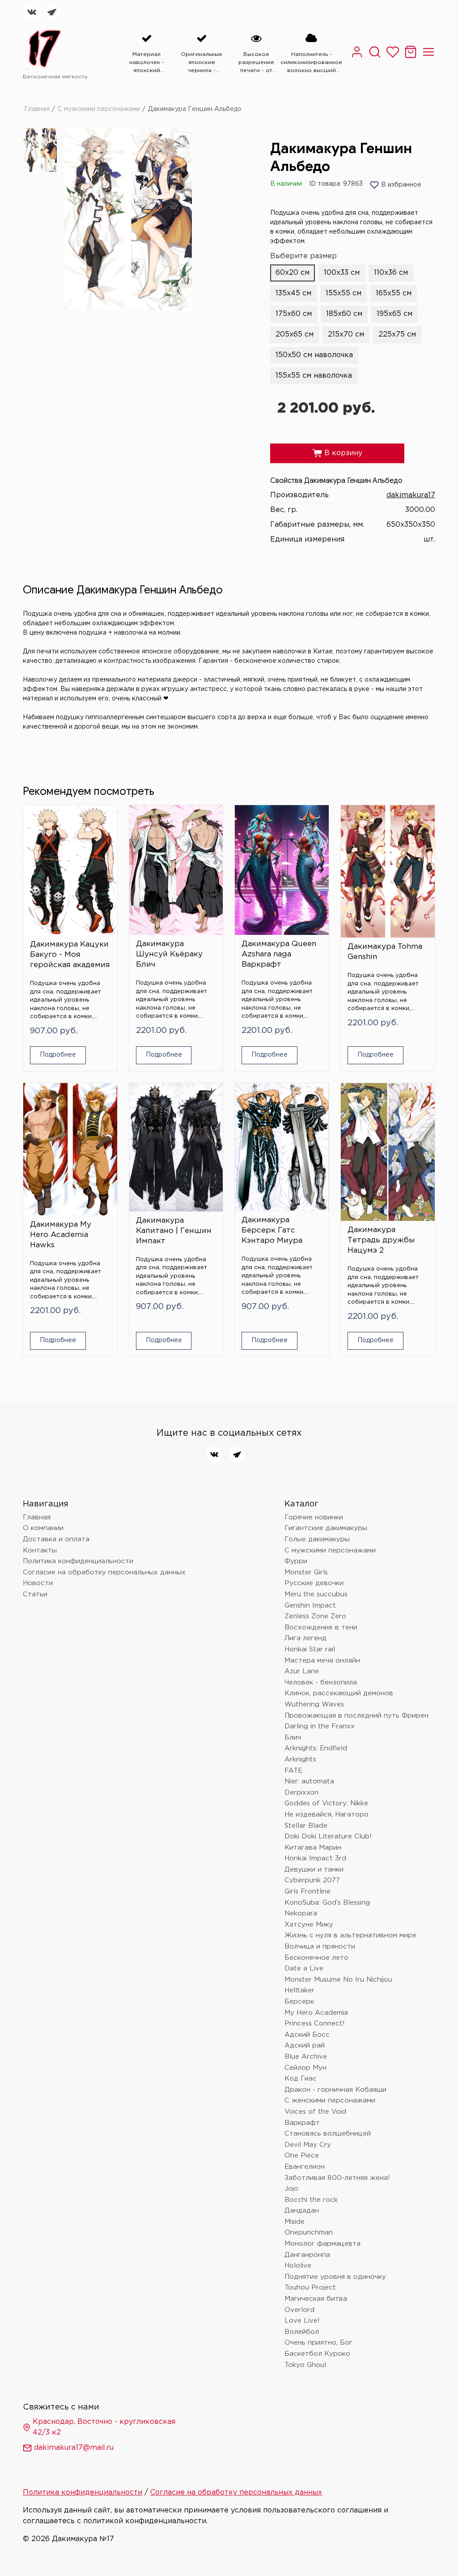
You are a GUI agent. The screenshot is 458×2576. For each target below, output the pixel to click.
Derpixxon (301, 1793)
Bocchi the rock (311, 2200)
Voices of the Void (315, 2112)
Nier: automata (309, 1781)
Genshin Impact (310, 1606)
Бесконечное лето (316, 1958)
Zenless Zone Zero (315, 1616)
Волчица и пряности (320, 1947)
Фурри (296, 1561)
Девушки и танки (314, 1870)
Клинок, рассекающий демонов (339, 1693)
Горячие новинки (314, 1517)
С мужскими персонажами (99, 109)
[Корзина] (411, 57)
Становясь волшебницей (328, 2134)
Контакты (40, 1550)
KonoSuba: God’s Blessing (327, 1903)
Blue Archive (306, 2057)
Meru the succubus (316, 1594)
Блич (293, 1738)
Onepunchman (309, 2233)
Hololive (298, 2266)
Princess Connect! (315, 2024)
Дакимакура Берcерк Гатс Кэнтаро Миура (272, 1230)
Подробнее (58, 1055)
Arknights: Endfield (316, 1748)
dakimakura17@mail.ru (74, 2448)
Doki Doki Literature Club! (328, 1836)
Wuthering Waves (314, 1704)
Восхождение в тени (321, 1627)
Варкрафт (302, 2123)
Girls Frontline (307, 1891)
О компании (43, 1528)
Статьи (35, 1594)
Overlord (299, 2310)
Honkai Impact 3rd (315, 1858)
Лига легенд (305, 1638)
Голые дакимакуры (317, 1539)
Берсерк (299, 2002)
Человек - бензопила (321, 1683)
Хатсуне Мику (309, 1925)
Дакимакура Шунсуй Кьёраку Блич (169, 954)
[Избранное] (393, 57)
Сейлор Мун (305, 2068)
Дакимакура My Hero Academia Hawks (61, 1235)
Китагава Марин (313, 1848)
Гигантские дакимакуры (326, 1528)
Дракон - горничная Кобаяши (335, 2090)
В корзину (337, 453)
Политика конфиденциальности (78, 1561)
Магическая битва (316, 2299)
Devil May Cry (308, 2145)
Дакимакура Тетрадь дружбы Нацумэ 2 (381, 1240)
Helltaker (299, 1990)
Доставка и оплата (56, 1539)
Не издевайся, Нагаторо (327, 1815)
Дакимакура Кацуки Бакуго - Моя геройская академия (70, 955)
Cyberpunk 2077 (312, 1880)
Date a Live (304, 1968)
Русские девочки (314, 1583)
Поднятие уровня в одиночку (335, 2277)
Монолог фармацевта (322, 2244)
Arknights (300, 1759)
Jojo (291, 2189)
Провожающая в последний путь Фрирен (356, 1716)
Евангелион (305, 2167)
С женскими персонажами (330, 2100)
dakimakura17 (411, 495)
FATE (293, 1771)
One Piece (302, 2156)
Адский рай (305, 2045)
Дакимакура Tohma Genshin (385, 952)
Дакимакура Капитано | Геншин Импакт (174, 1231)
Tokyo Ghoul (305, 2365)
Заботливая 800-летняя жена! (337, 2178)
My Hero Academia (316, 2013)
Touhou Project (310, 2288)
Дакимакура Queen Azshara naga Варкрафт (279, 954)
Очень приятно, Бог (318, 2343)
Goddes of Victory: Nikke (326, 1803)
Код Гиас (301, 2079)
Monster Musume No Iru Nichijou (338, 1980)
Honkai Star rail (310, 1649)
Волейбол (302, 2332)
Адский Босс (307, 2035)
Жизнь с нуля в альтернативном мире (350, 1935)
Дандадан (302, 2211)
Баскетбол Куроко (317, 2354)
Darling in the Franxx (320, 1726)
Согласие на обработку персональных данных (104, 1572)
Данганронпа (307, 2255)
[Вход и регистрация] (357, 57)
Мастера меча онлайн (322, 1661)
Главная (37, 109)
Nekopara (301, 1913)
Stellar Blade (306, 1826)
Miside (295, 2222)
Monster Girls (306, 1572)
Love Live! (302, 2321)
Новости (38, 1583)
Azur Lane (302, 1671)
